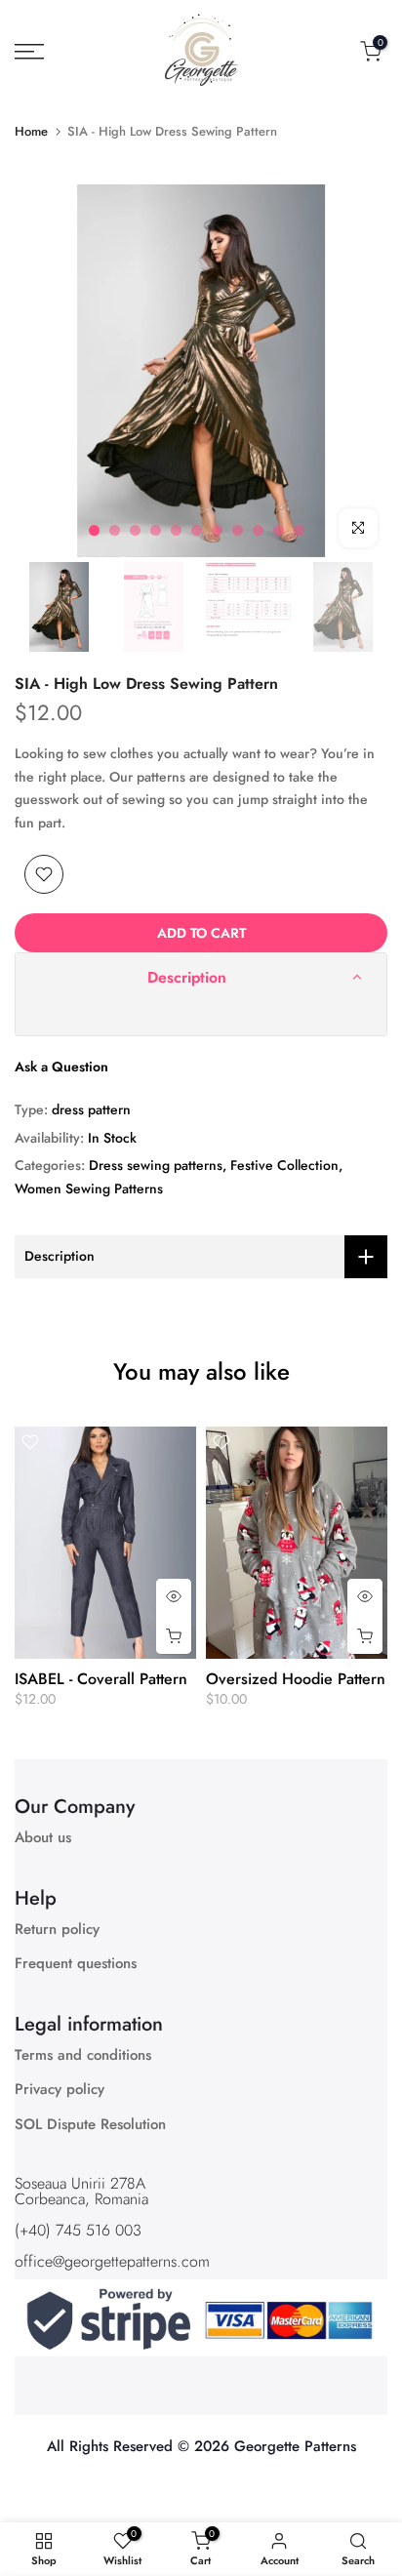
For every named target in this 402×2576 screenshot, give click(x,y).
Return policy (57, 1930)
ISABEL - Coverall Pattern (101, 1679)
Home (31, 131)
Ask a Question (61, 1067)
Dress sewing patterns (156, 1165)
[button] (201, 978)
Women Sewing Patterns (89, 1188)
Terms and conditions (83, 2055)
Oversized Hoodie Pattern (296, 1679)
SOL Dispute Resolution (90, 2125)
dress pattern (91, 1109)
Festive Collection (284, 1165)
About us (43, 1838)
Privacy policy (60, 2090)
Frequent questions (76, 1964)
